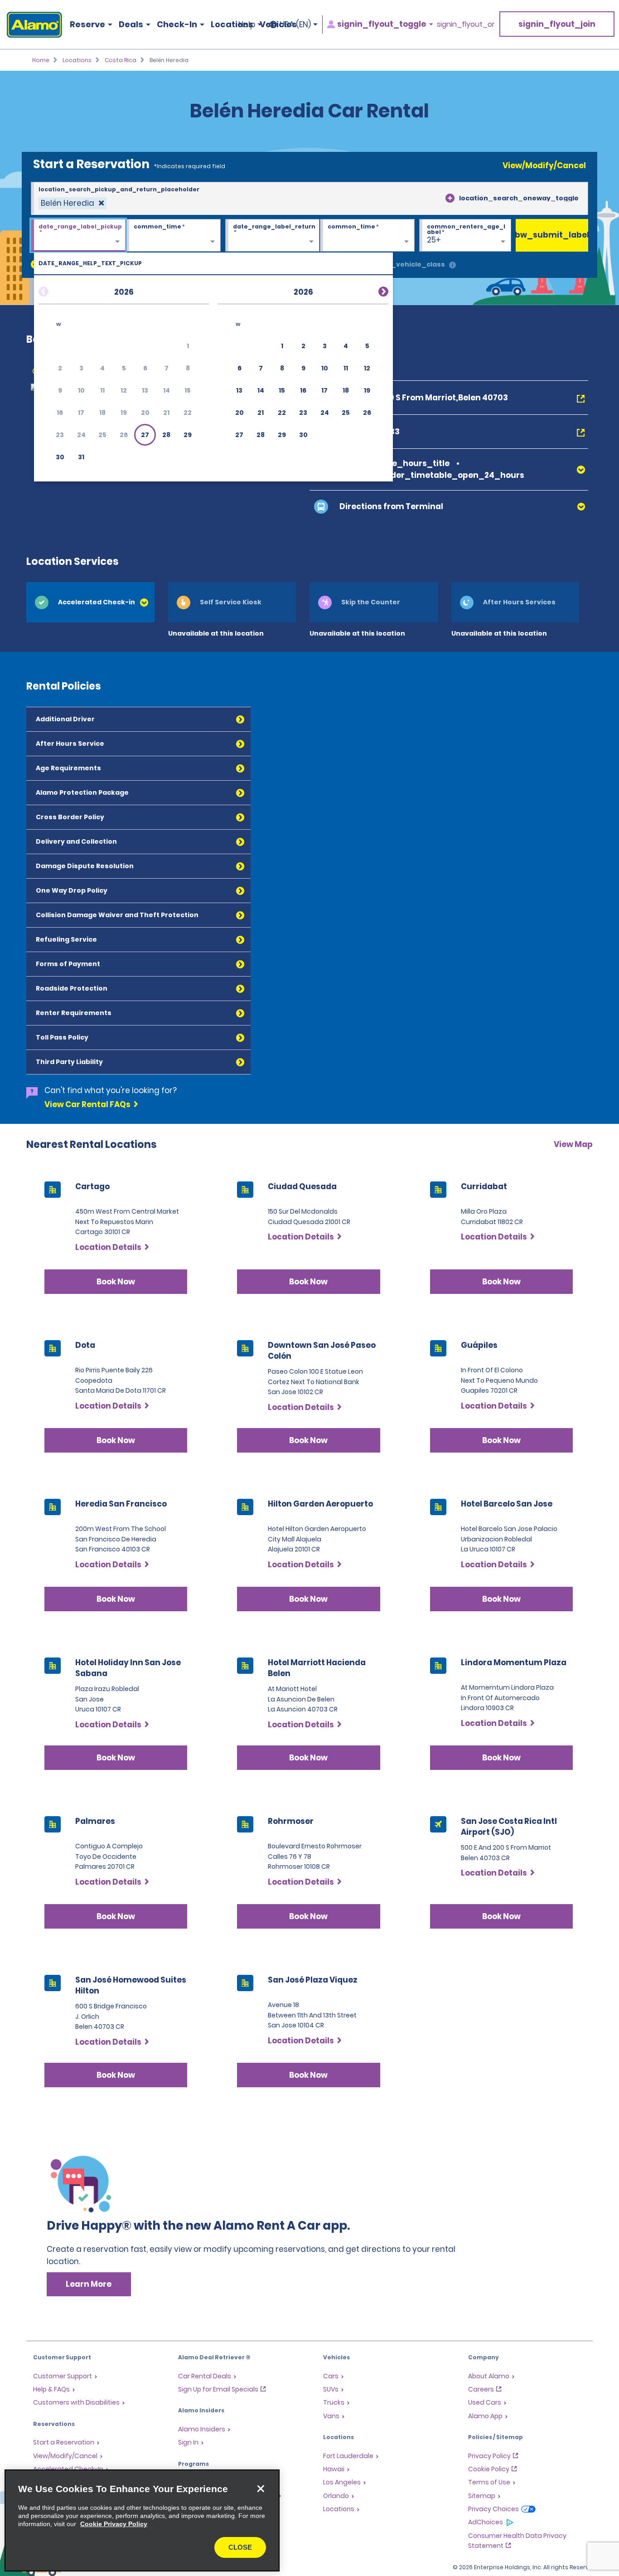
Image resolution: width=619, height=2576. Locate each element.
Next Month (372, 290)
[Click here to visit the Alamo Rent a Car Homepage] (31, 25)
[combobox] (309, 199)
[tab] (90, 602)
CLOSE (240, 2547)
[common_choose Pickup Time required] (173, 236)
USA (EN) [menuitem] (295, 24)
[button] (145, 435)
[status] (73, 203)
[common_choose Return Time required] (367, 236)
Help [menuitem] (247, 24)
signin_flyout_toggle (382, 24)
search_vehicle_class (406, 264)
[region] (142, 2520)
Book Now (116, 1282)
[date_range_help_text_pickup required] (78, 236)
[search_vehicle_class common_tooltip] (452, 265)
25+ (434, 240)
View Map (573, 1144)
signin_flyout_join (557, 24)
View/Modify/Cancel (544, 165)
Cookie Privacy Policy (114, 2524)
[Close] (261, 2489)
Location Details (108, 1247)
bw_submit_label (552, 235)
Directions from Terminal (391, 506)
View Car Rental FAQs (87, 1104)
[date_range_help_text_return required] (273, 236)
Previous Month (54, 290)
